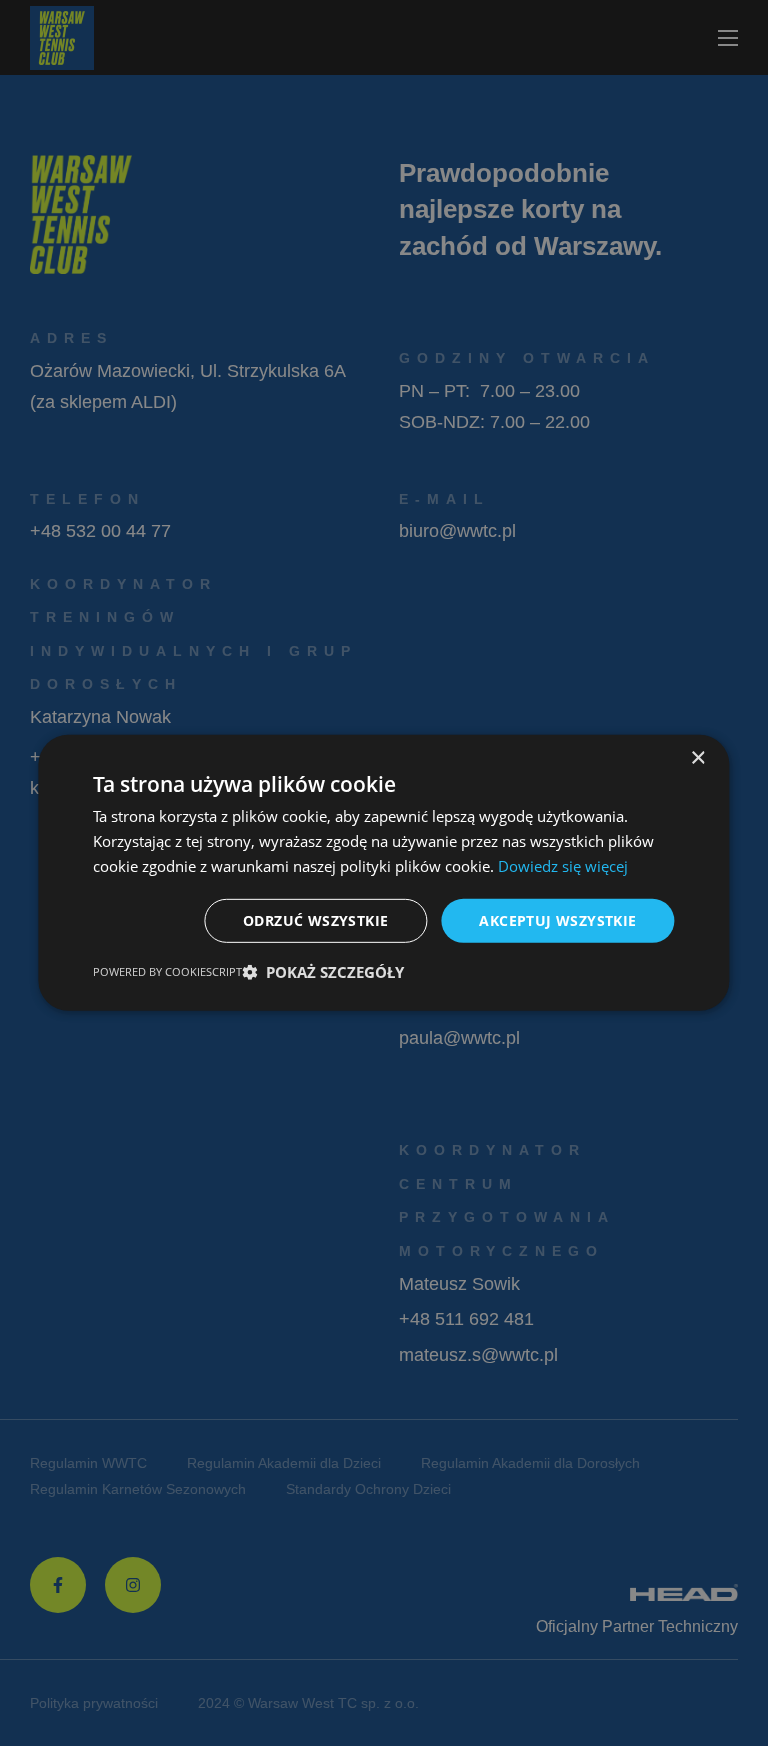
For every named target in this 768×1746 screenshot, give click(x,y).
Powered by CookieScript (167, 971)
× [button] (697, 758)
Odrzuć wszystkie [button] (315, 919)
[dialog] (384, 873)
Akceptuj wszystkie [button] (557, 919)
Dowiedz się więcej (563, 866)
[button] (323, 972)
